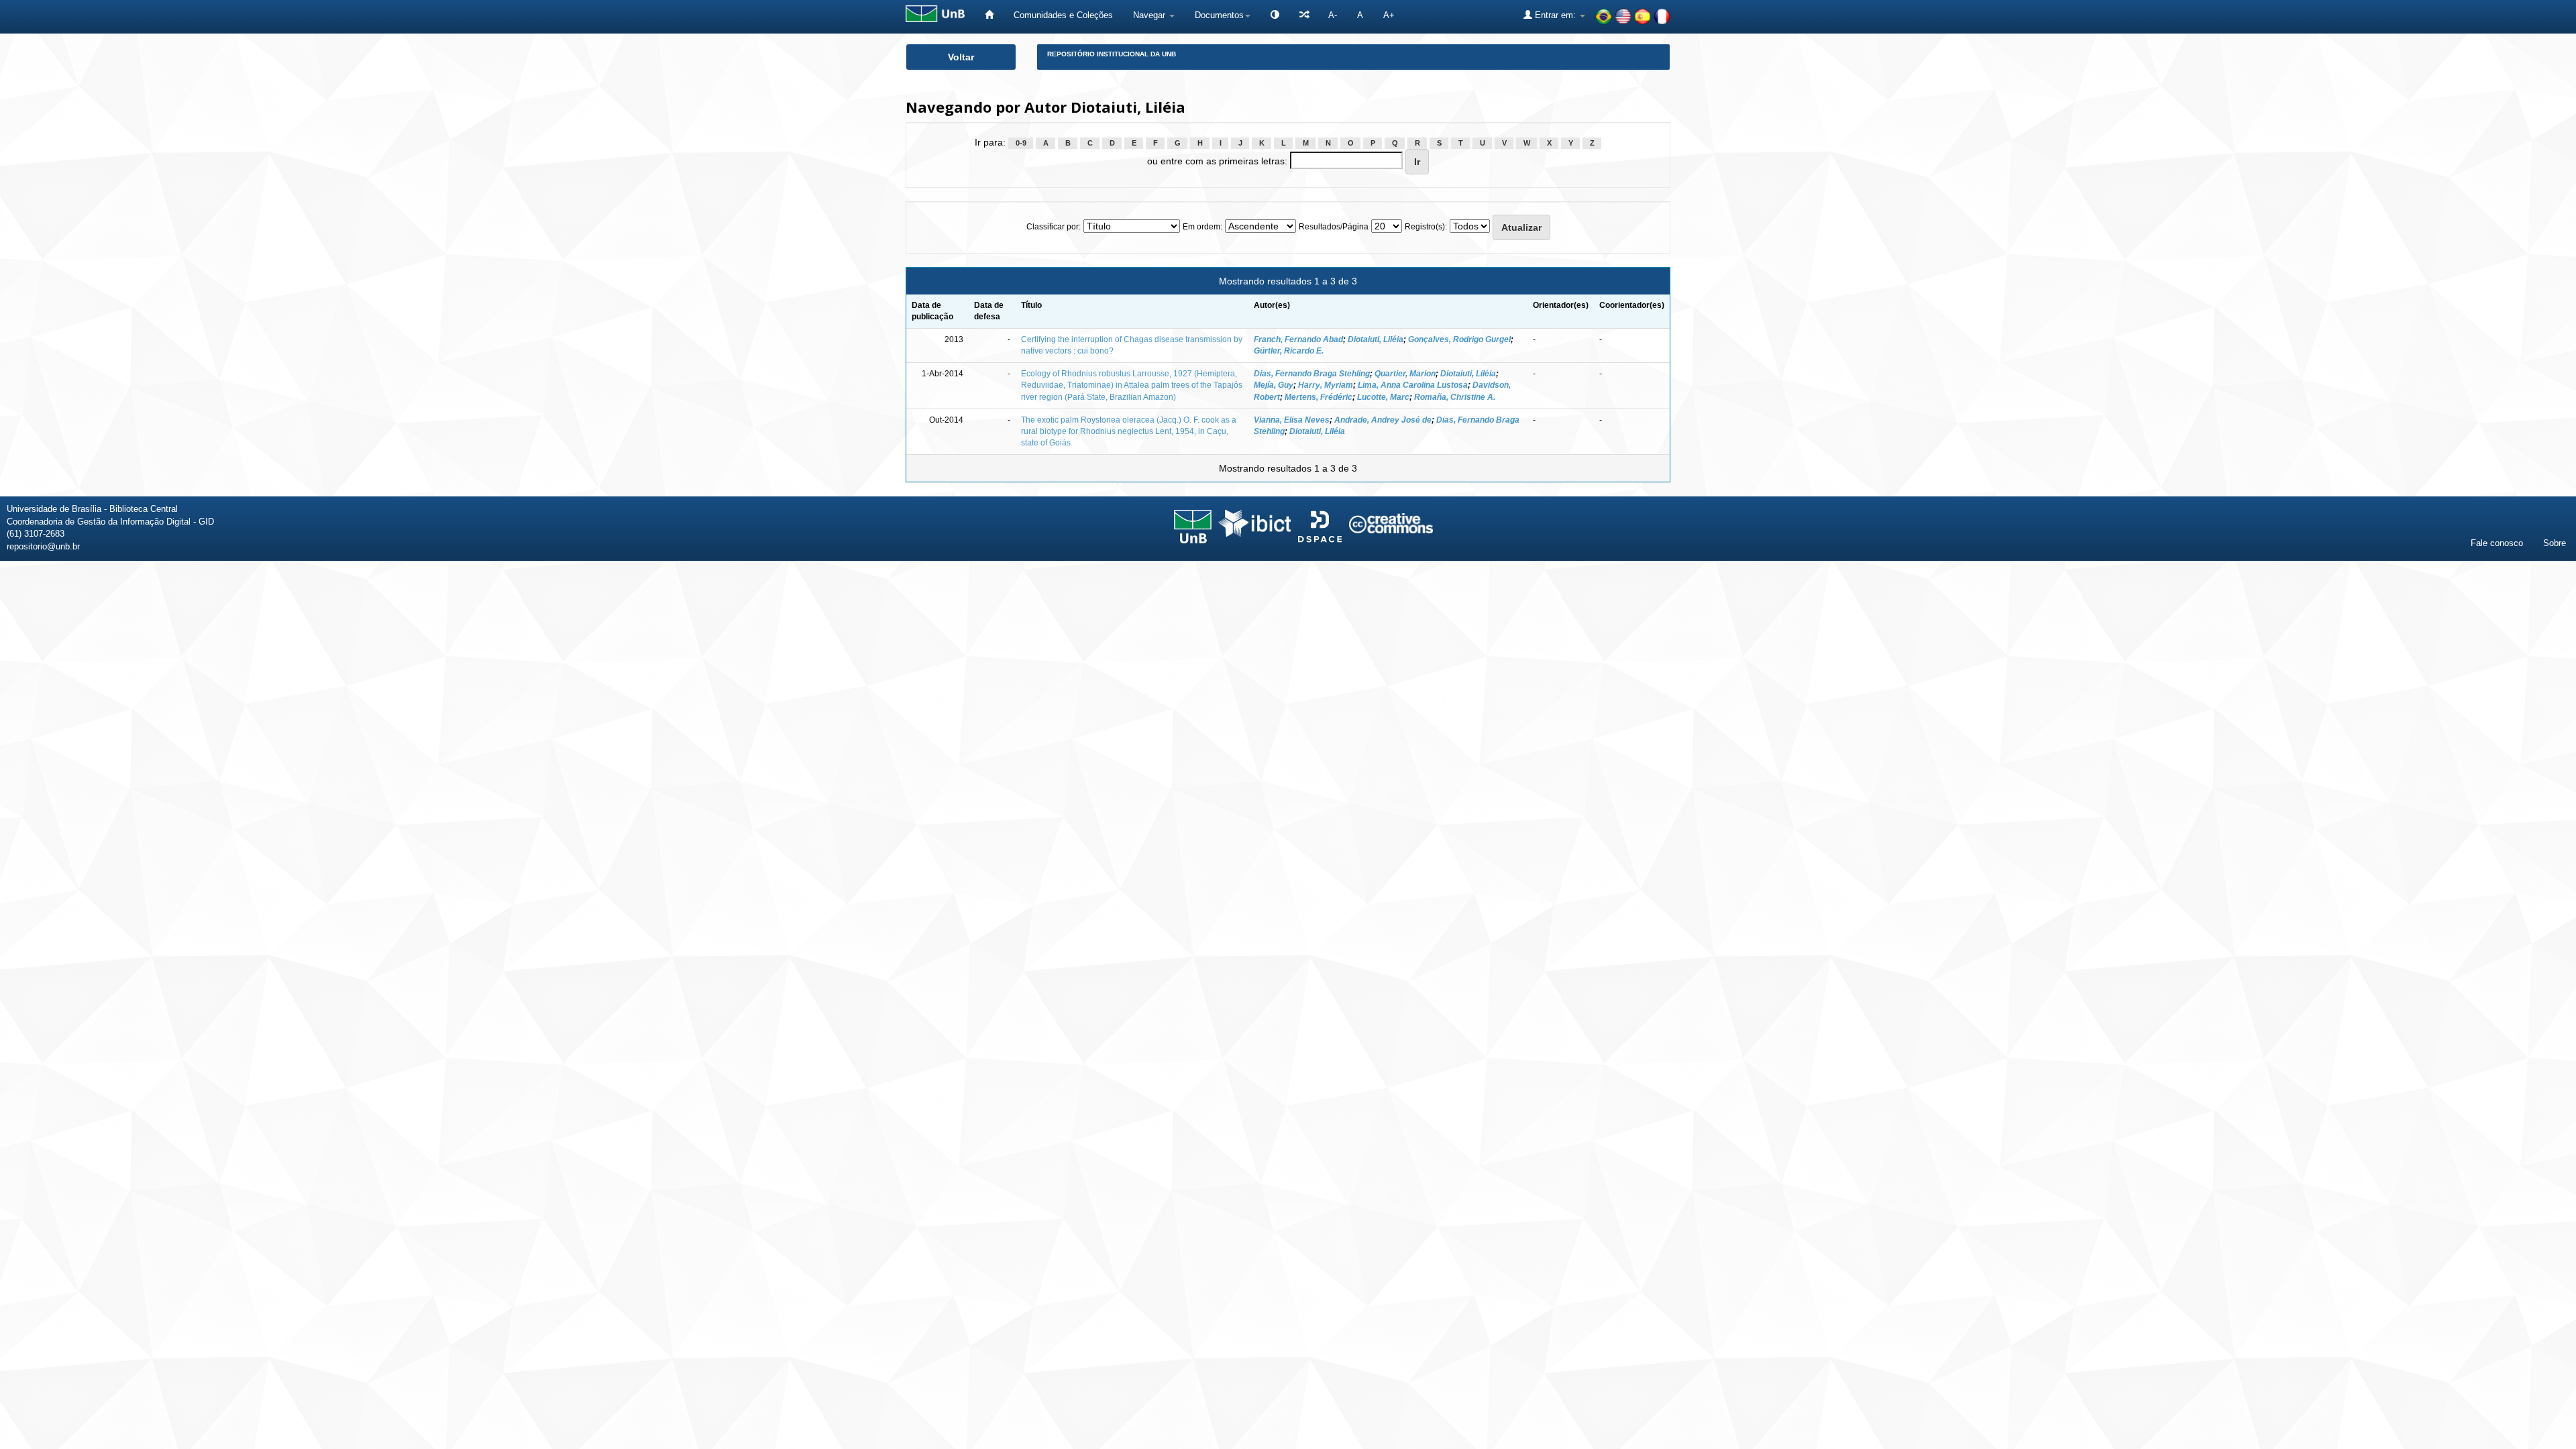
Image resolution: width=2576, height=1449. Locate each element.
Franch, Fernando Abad (1298, 339)
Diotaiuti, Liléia (1376, 339)
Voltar (961, 57)
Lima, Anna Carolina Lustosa (1413, 385)
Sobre (2555, 543)
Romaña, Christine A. (1455, 397)
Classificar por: (1054, 227)
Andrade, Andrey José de (1383, 420)
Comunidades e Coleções (1063, 15)
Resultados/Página (1334, 227)
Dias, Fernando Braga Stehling (1312, 374)
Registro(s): (1426, 227)
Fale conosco (2497, 543)
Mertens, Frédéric (1319, 397)
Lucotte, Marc (1383, 397)
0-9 (1021, 143)
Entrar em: (1555, 15)
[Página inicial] (989, 15)
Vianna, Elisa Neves (1292, 420)
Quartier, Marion (1405, 374)
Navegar (1150, 15)
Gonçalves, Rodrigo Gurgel (1459, 339)
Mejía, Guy (1274, 385)
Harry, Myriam (1326, 385)
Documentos (1219, 15)
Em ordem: (1202, 227)
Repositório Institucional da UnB (1112, 54)
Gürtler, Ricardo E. (1289, 351)
